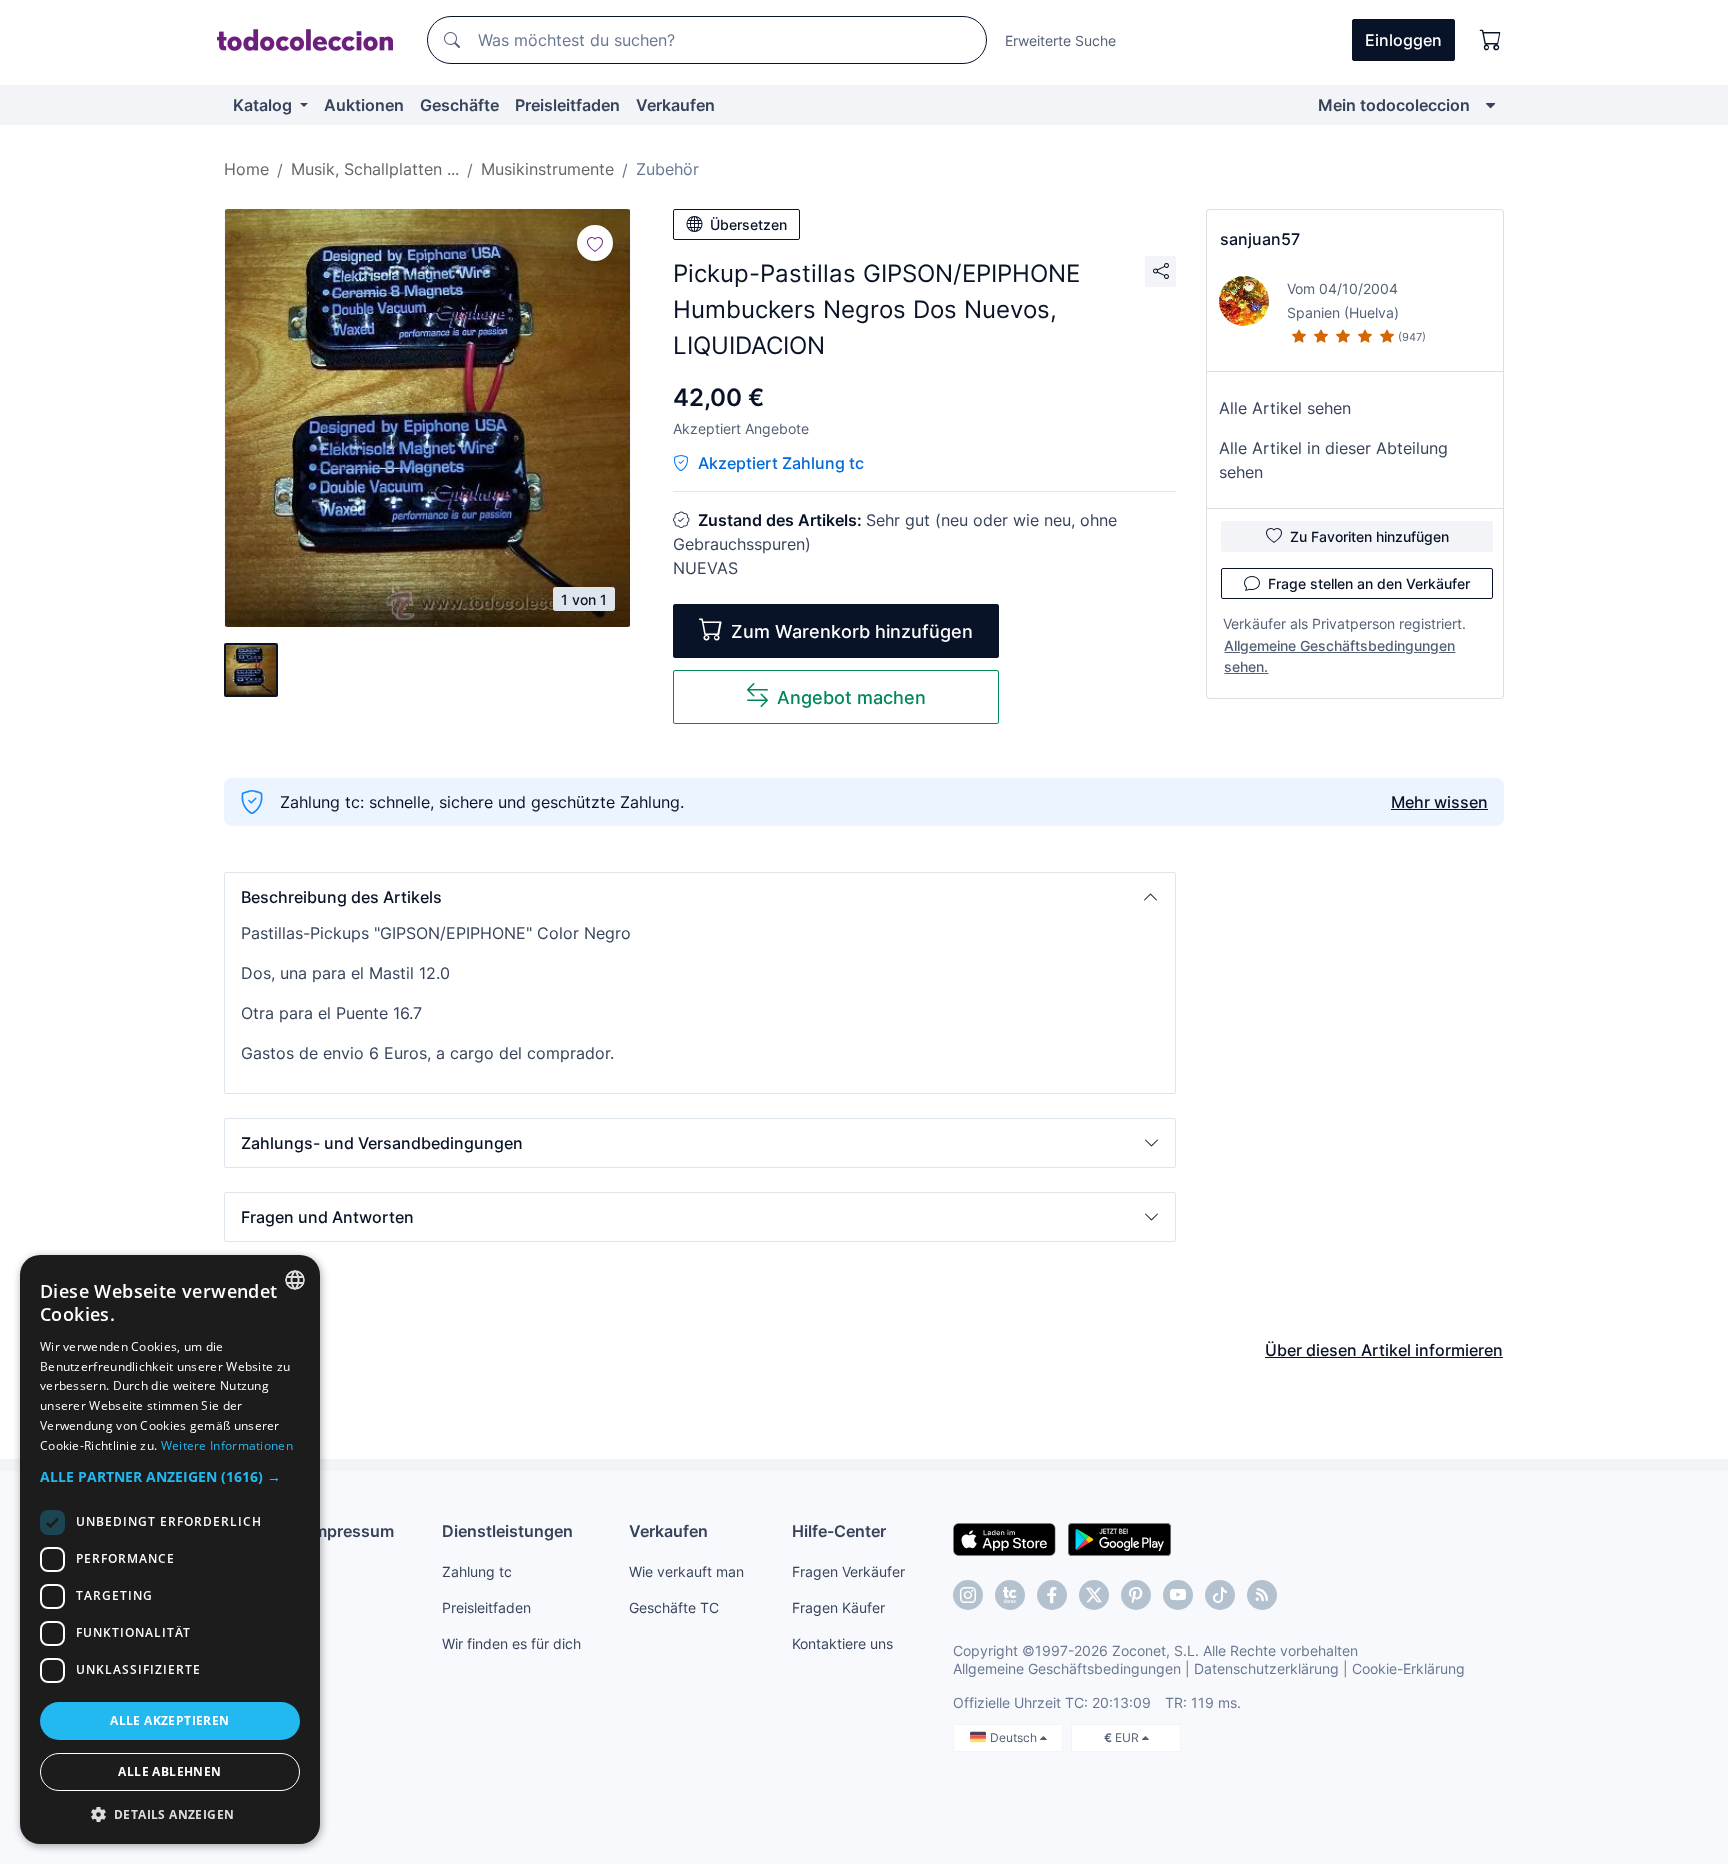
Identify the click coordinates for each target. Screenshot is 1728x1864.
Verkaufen (675, 105)
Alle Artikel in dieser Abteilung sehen (1333, 460)
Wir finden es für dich (511, 1643)
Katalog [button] (264, 105)
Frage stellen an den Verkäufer (1369, 583)
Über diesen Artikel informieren (1384, 1350)
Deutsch (1015, 1737)
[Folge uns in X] (1094, 1595)
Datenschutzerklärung (1266, 1668)
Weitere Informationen (227, 1445)
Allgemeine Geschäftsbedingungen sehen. (1339, 656)
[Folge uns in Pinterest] (1136, 1595)
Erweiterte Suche (1060, 40)
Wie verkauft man (686, 1571)
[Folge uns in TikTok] (1220, 1595)
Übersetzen (748, 224)
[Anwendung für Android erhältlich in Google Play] (1119, 1538)
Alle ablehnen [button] (169, 1771)
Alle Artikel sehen (1285, 408)
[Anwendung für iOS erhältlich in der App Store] (1004, 1538)
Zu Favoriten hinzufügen (1369, 536)
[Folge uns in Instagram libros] (1010, 1595)
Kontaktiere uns (842, 1643)
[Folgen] (595, 243)
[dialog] (170, 1549)
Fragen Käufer (838, 1607)
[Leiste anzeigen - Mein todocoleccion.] (1490, 105)
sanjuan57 (1260, 239)
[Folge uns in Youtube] (1178, 1595)
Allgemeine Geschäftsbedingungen (1067, 1668)
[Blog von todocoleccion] (1262, 1595)
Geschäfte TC (674, 1607)
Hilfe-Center (839, 1531)
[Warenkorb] (1491, 40)
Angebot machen (851, 697)
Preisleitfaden (567, 105)
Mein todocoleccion (1394, 105)
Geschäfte (459, 105)
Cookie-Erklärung (1408, 1668)
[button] (700, 897)
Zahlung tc (477, 1571)
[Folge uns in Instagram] (968, 1595)
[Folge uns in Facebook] (1052, 1595)
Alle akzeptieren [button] (169, 1720)
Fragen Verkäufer (848, 1571)
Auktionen (364, 105)
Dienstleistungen (507, 1531)
